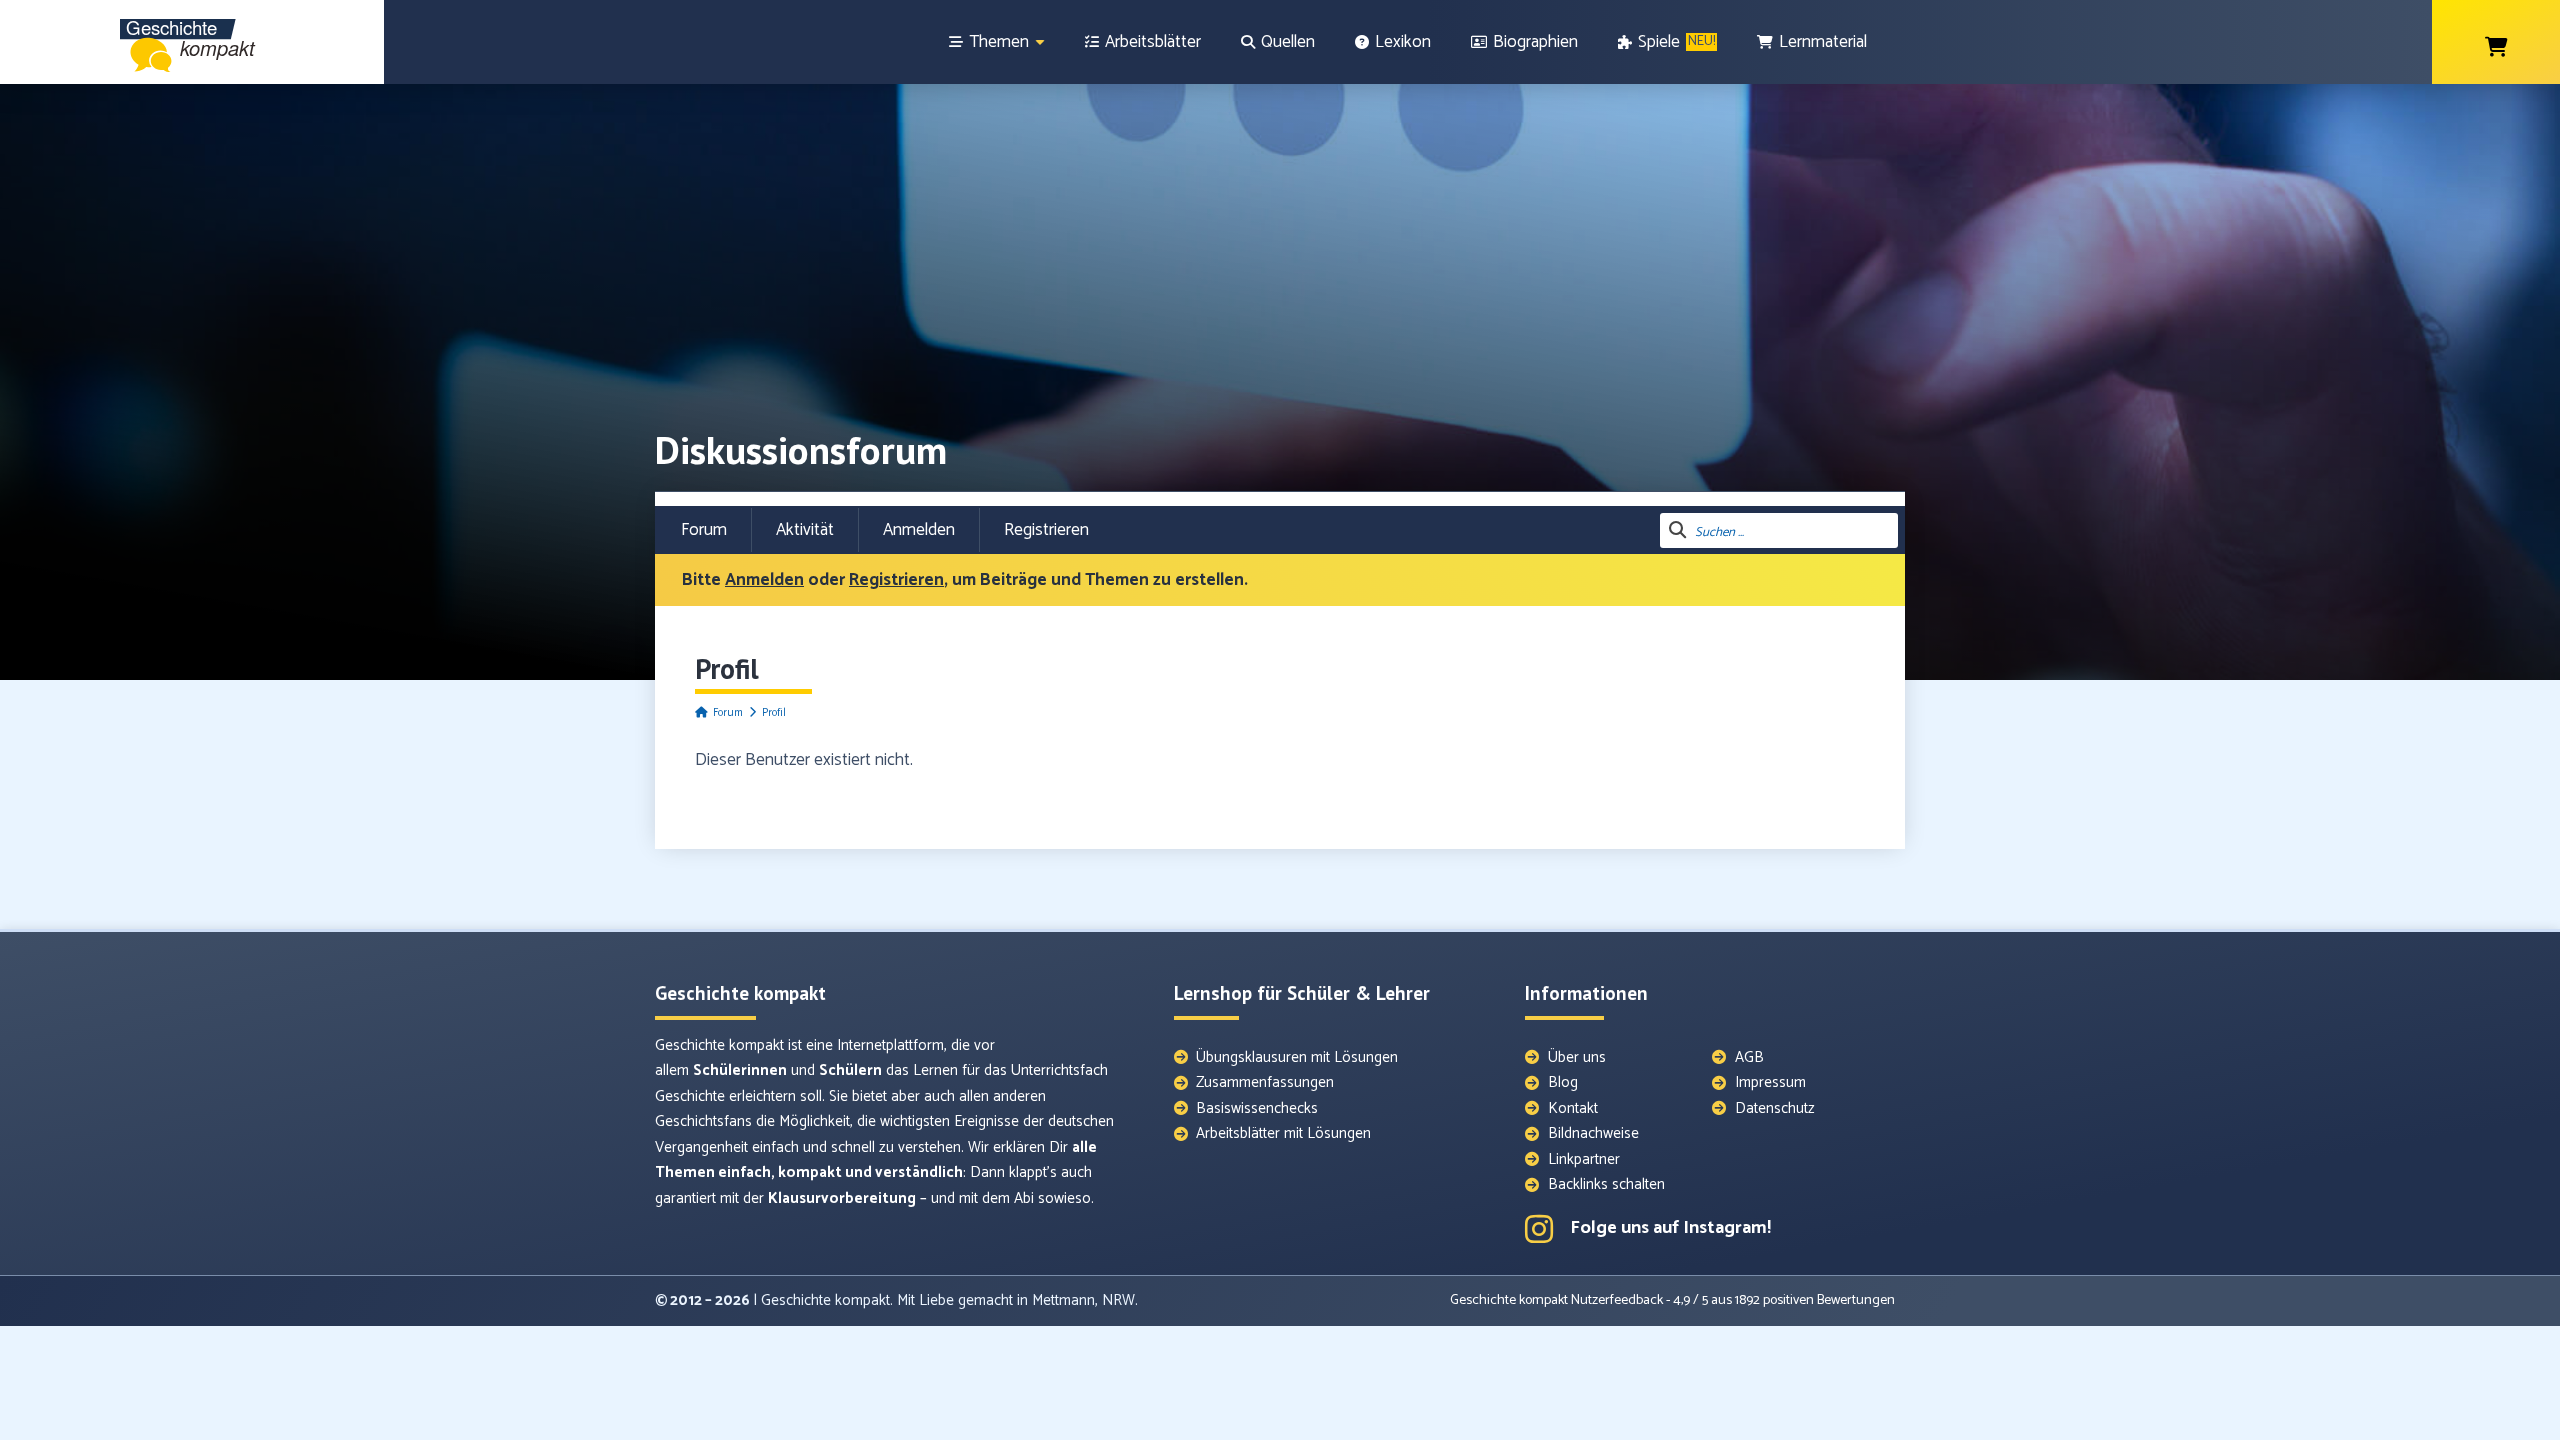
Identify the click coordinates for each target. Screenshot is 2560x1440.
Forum (704, 530)
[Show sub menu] (1040, 42)
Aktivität (805, 530)
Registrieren (1046, 530)
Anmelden (919, 530)
